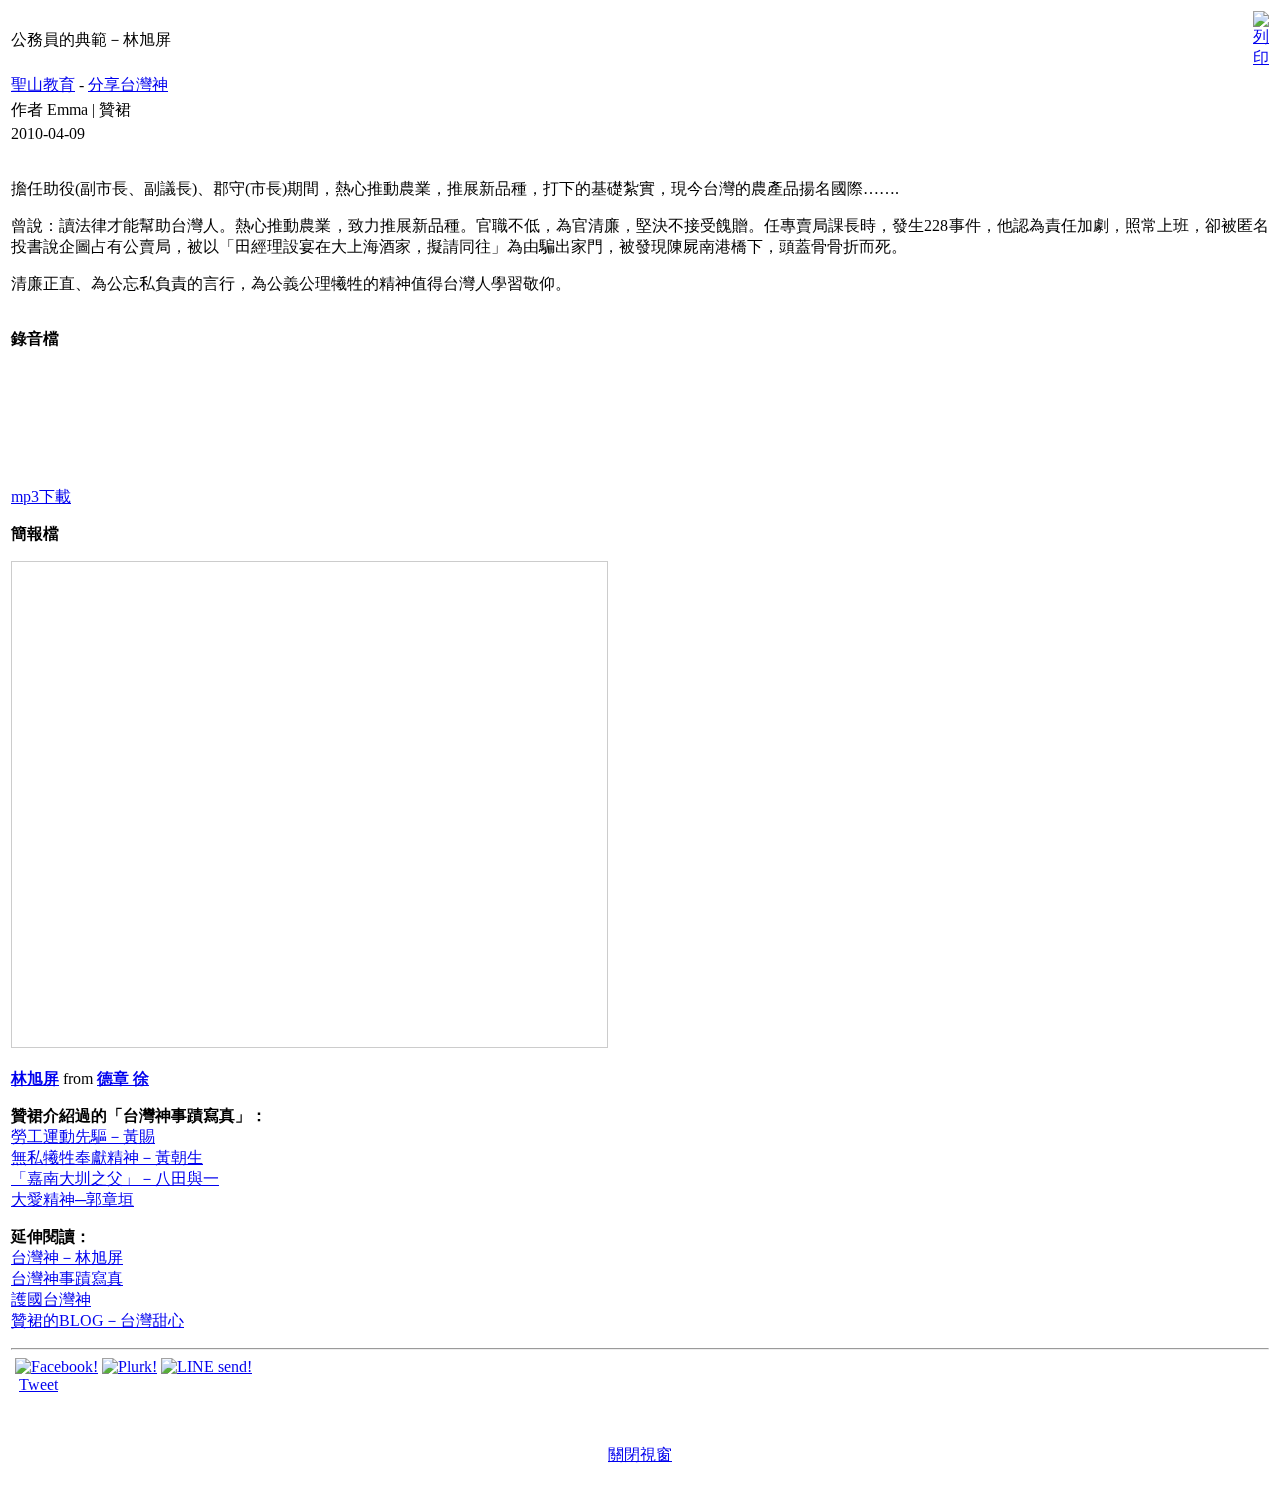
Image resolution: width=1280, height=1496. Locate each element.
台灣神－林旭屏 (67, 1257)
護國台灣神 (51, 1299)
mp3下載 (41, 496)
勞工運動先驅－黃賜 (83, 1136)
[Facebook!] (56, 1366)
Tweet (38, 1384)
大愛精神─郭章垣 (72, 1199)
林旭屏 (35, 1078)
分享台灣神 (128, 84)
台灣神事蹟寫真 (67, 1278)
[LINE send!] (206, 1366)
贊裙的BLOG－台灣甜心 (97, 1320)
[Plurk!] (129, 1366)
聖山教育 (43, 84)
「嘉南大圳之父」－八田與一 (115, 1178)
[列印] (1261, 34)
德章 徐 (123, 1078)
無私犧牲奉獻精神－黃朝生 (107, 1157)
